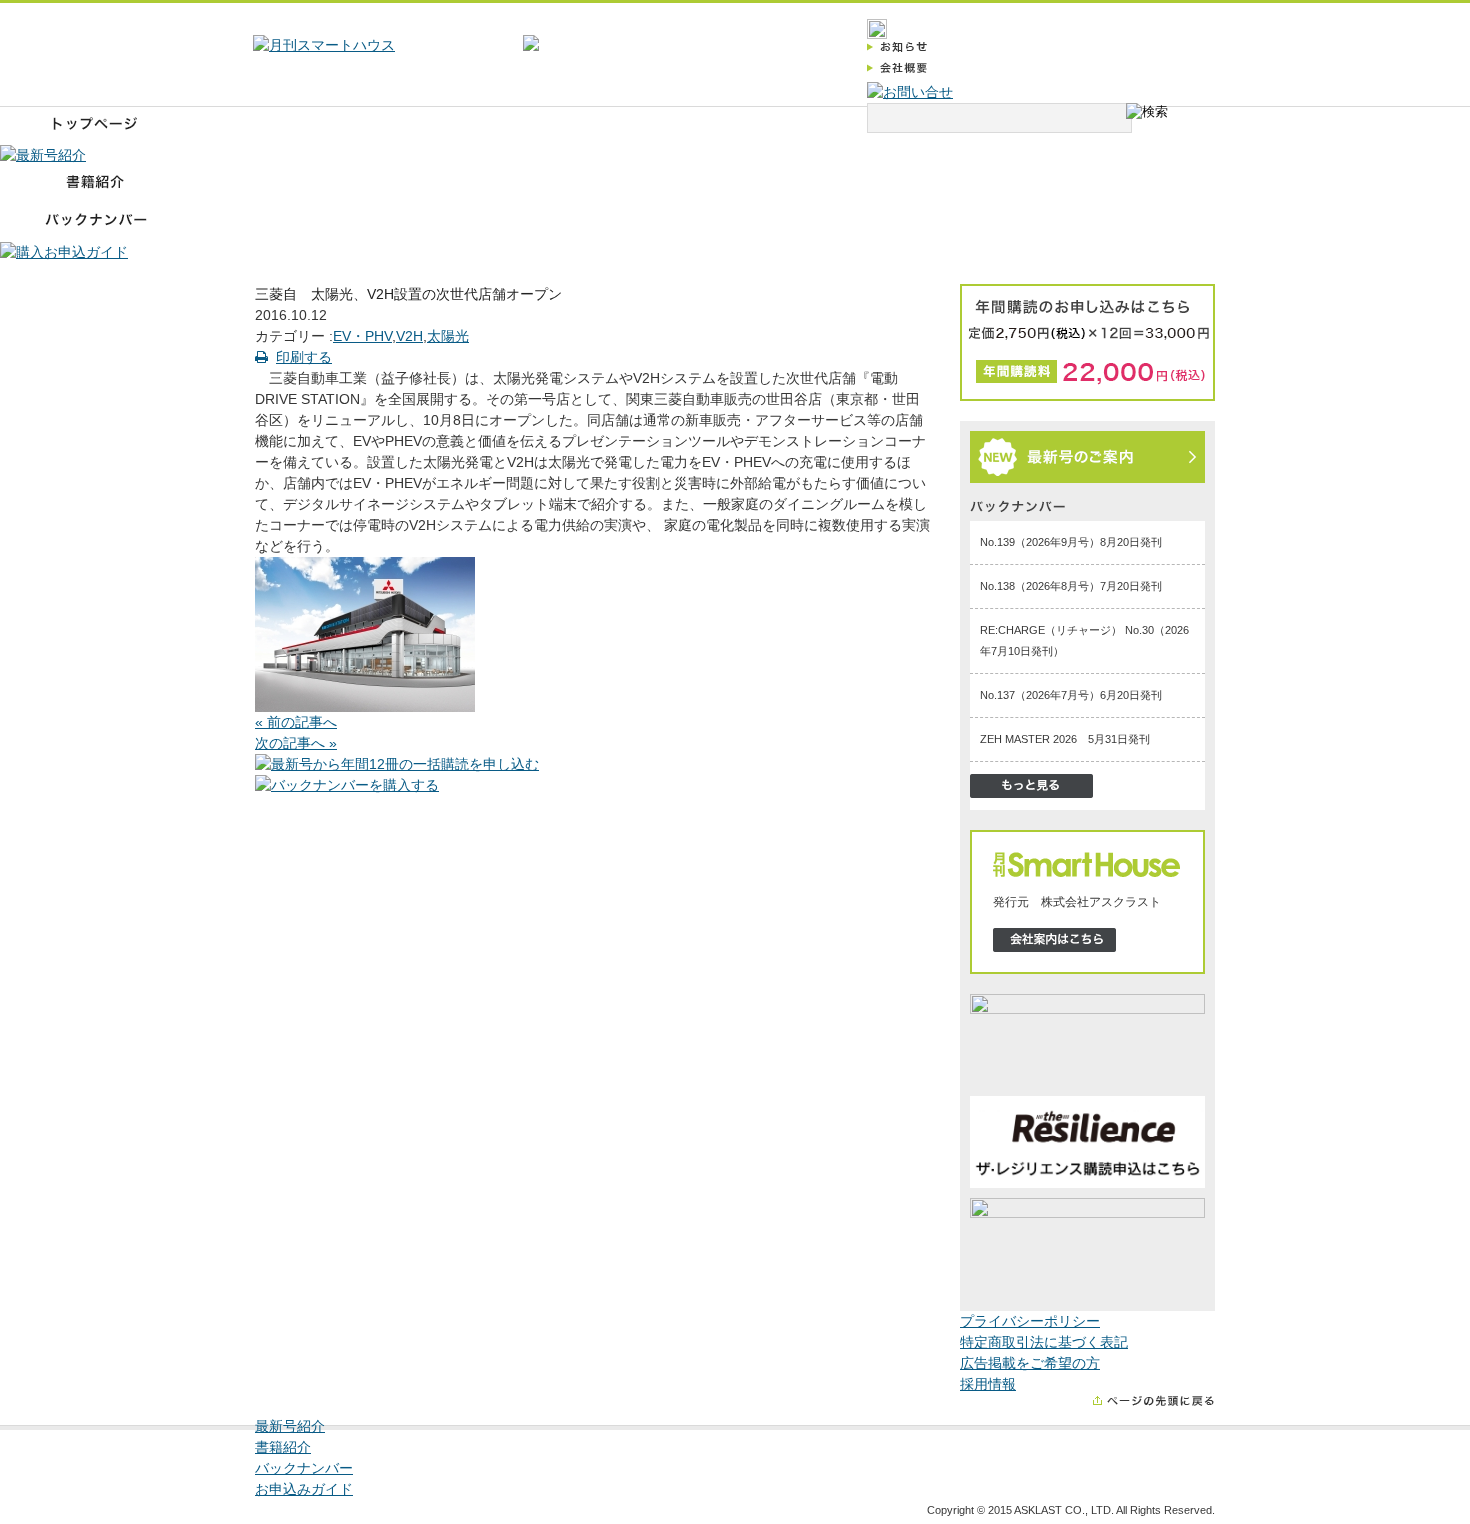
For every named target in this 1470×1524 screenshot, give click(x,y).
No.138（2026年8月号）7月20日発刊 (1071, 586)
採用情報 (988, 1384)
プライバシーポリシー (1030, 1321)
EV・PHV (362, 336)
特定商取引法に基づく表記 (1044, 1342)
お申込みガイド (304, 1489)
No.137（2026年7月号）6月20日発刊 (1071, 695)
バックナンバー (304, 1468)
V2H (409, 336)
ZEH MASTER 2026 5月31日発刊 (1065, 739)
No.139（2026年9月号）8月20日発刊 (1071, 542)
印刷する (304, 357)
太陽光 (448, 336)
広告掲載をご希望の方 (1030, 1363)
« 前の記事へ (296, 722)
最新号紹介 (290, 1426)
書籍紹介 (283, 1447)
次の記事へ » (296, 743)
